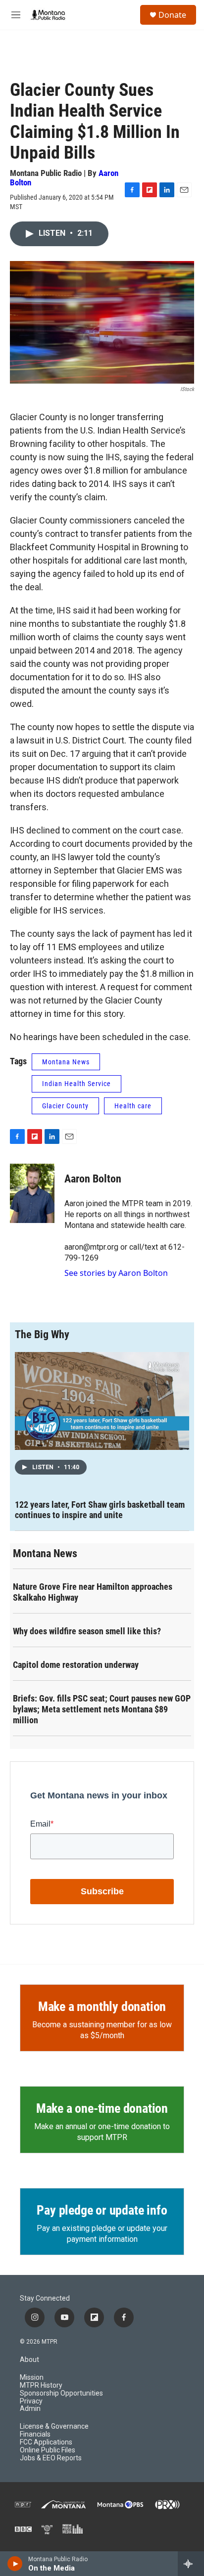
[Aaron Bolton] (32, 1193)
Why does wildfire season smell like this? (87, 1631)
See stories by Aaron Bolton (116, 1273)
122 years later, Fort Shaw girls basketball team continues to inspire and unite (100, 1510)
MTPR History (41, 2385)
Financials (35, 2434)
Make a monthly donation (102, 2007)
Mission (32, 2378)
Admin (30, 2409)
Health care (133, 1106)
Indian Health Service (76, 1084)
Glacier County (65, 1106)
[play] (15, 2564)
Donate (172, 15)
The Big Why (42, 1334)
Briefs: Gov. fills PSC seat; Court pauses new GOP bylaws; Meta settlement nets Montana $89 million (102, 1709)
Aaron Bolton (93, 1179)
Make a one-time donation (102, 2108)
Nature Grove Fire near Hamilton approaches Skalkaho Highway (93, 1592)
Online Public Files (48, 2450)
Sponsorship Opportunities (61, 2393)
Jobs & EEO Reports (51, 2458)
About (29, 2360)
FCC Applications (46, 2442)
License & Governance (54, 2426)
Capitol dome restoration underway (76, 1665)
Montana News (66, 1062)
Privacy (31, 2401)
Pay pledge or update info (102, 2210)
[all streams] (191, 2564)
